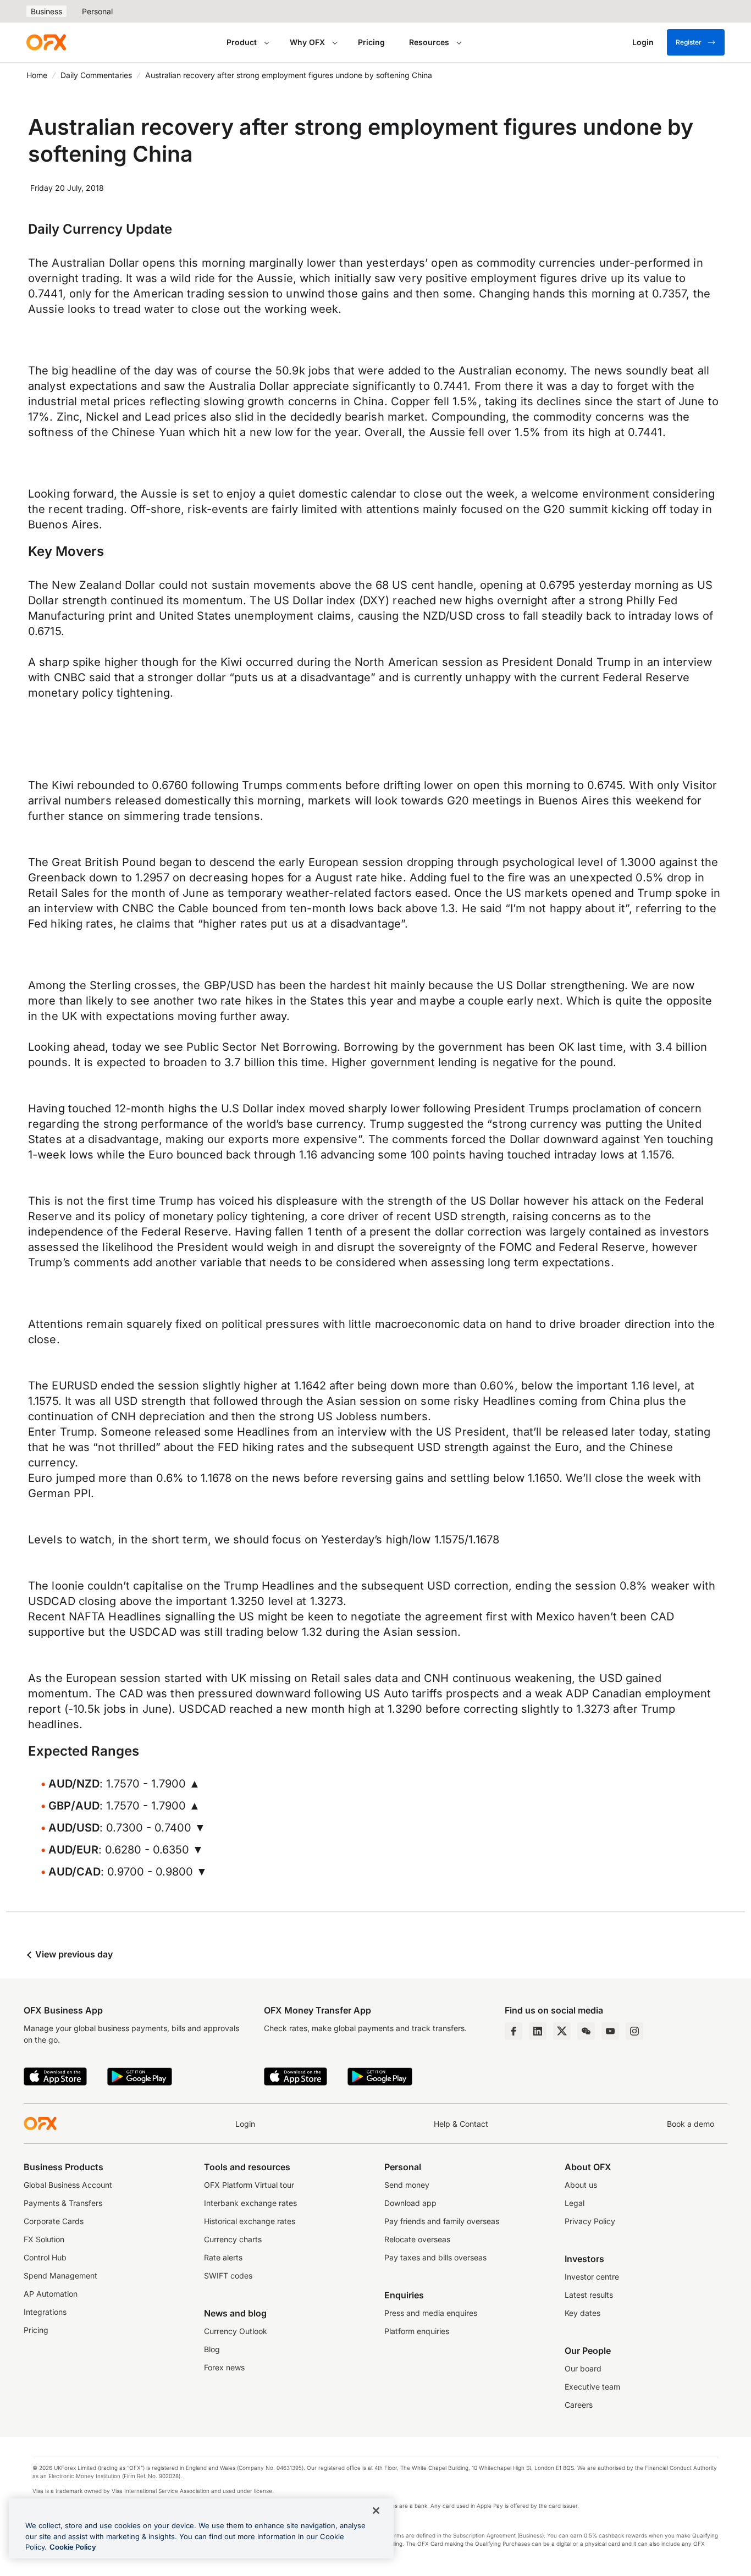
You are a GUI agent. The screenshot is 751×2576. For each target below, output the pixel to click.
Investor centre (592, 2277)
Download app (410, 2203)
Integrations (45, 2312)
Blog (212, 2349)
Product (242, 42)
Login (245, 2124)
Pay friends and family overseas (442, 2221)
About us (581, 2185)
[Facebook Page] (513, 2031)
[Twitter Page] (562, 2031)
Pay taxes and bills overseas (435, 2257)
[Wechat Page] (586, 2031)
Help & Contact (461, 2124)
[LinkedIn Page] (538, 2031)
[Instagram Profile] (634, 2031)
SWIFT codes (228, 2276)
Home (37, 75)
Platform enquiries (417, 2331)
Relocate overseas (417, 2239)
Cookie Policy (73, 2547)
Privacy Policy (590, 2221)
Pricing (371, 42)
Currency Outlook (236, 2331)
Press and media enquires (431, 2313)
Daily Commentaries (96, 75)
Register (689, 42)
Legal (575, 2203)
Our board (583, 2368)
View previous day (73, 1954)
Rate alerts (223, 2257)
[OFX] (46, 42)
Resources (429, 42)
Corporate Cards (54, 2221)
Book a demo (691, 2124)
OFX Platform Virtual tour (249, 2185)
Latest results (589, 2295)
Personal (97, 11)
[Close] (376, 2511)
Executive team (592, 2387)
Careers (579, 2405)
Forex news (224, 2367)
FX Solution (44, 2239)
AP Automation (51, 2294)
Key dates (582, 2313)
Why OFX (307, 42)
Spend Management (60, 2276)
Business (46, 11)
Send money (407, 2185)
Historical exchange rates (250, 2221)
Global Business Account (68, 2185)
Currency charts (233, 2239)
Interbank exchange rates (250, 2203)
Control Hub (45, 2257)
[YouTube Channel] (610, 2031)
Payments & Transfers (63, 2203)
